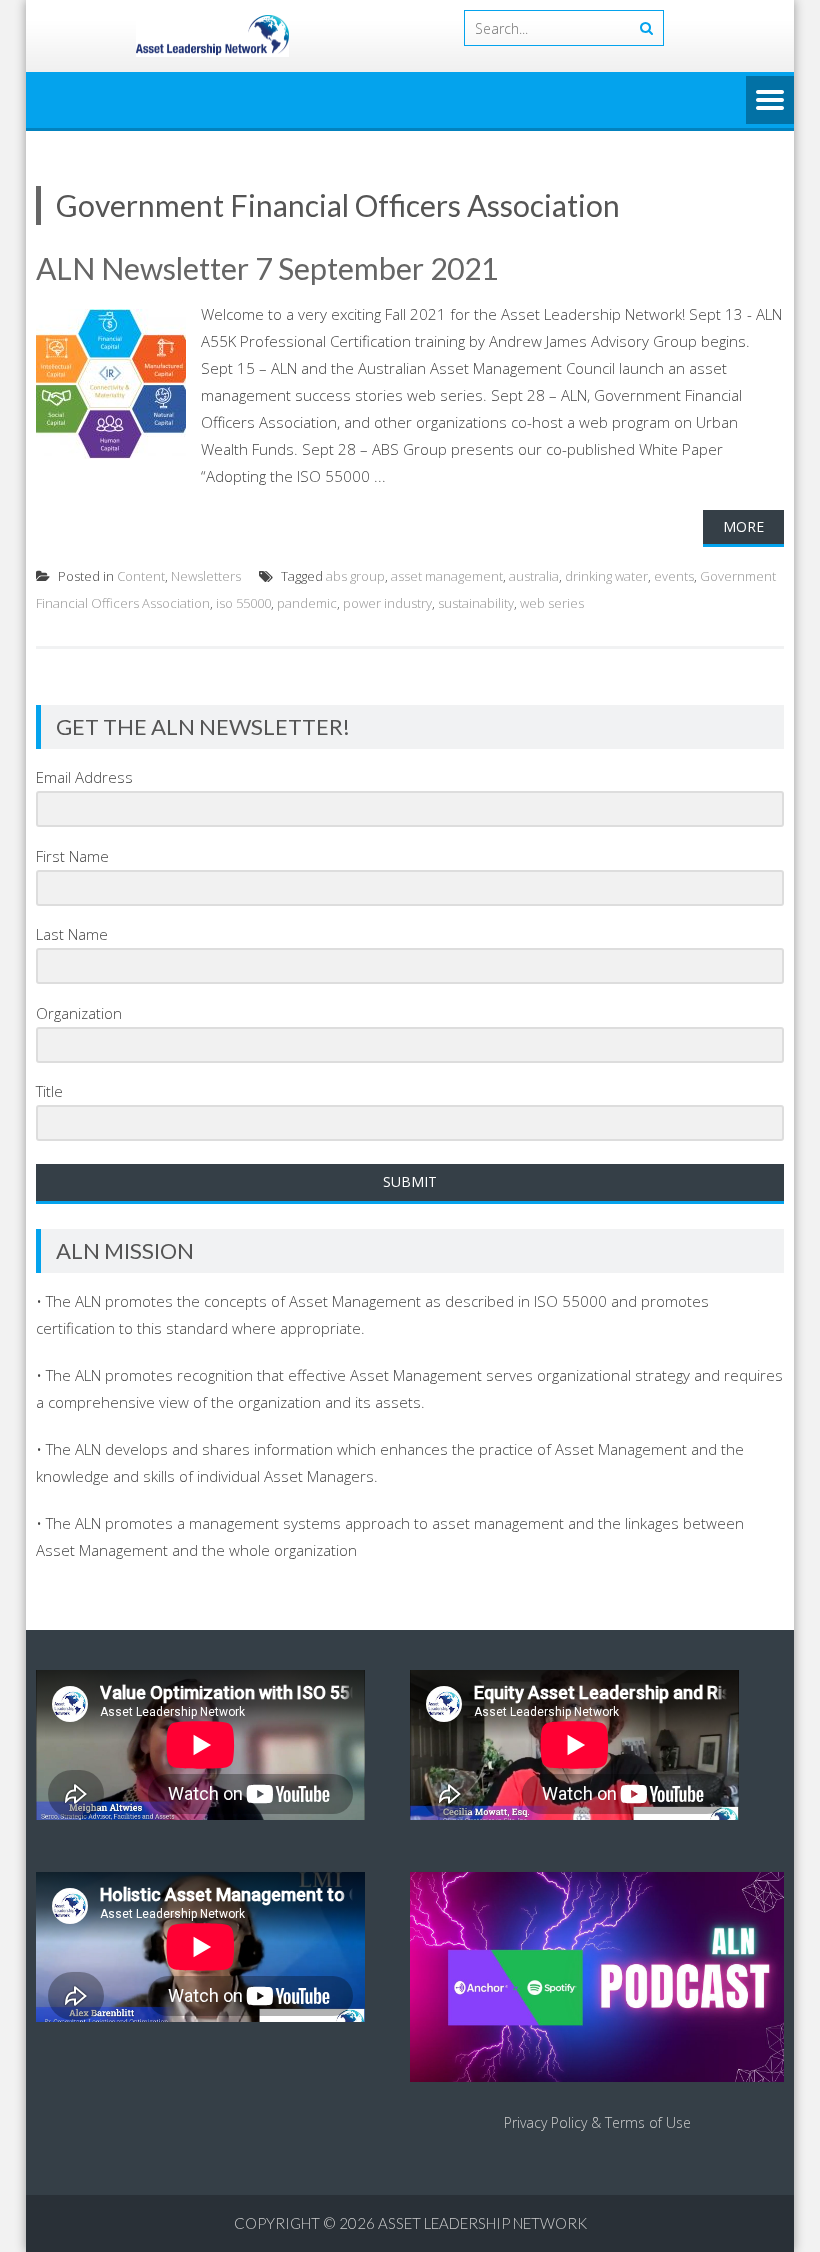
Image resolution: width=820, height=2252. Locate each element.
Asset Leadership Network (482, 2223)
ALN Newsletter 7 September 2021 (267, 268)
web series (552, 603)
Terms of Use (648, 2122)
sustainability (476, 603)
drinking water (606, 576)
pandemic (307, 603)
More (743, 526)
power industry (387, 603)
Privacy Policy (545, 2122)
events (674, 576)
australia (534, 576)
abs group (355, 576)
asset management (447, 576)
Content (141, 576)
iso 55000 (243, 603)
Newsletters (206, 576)
